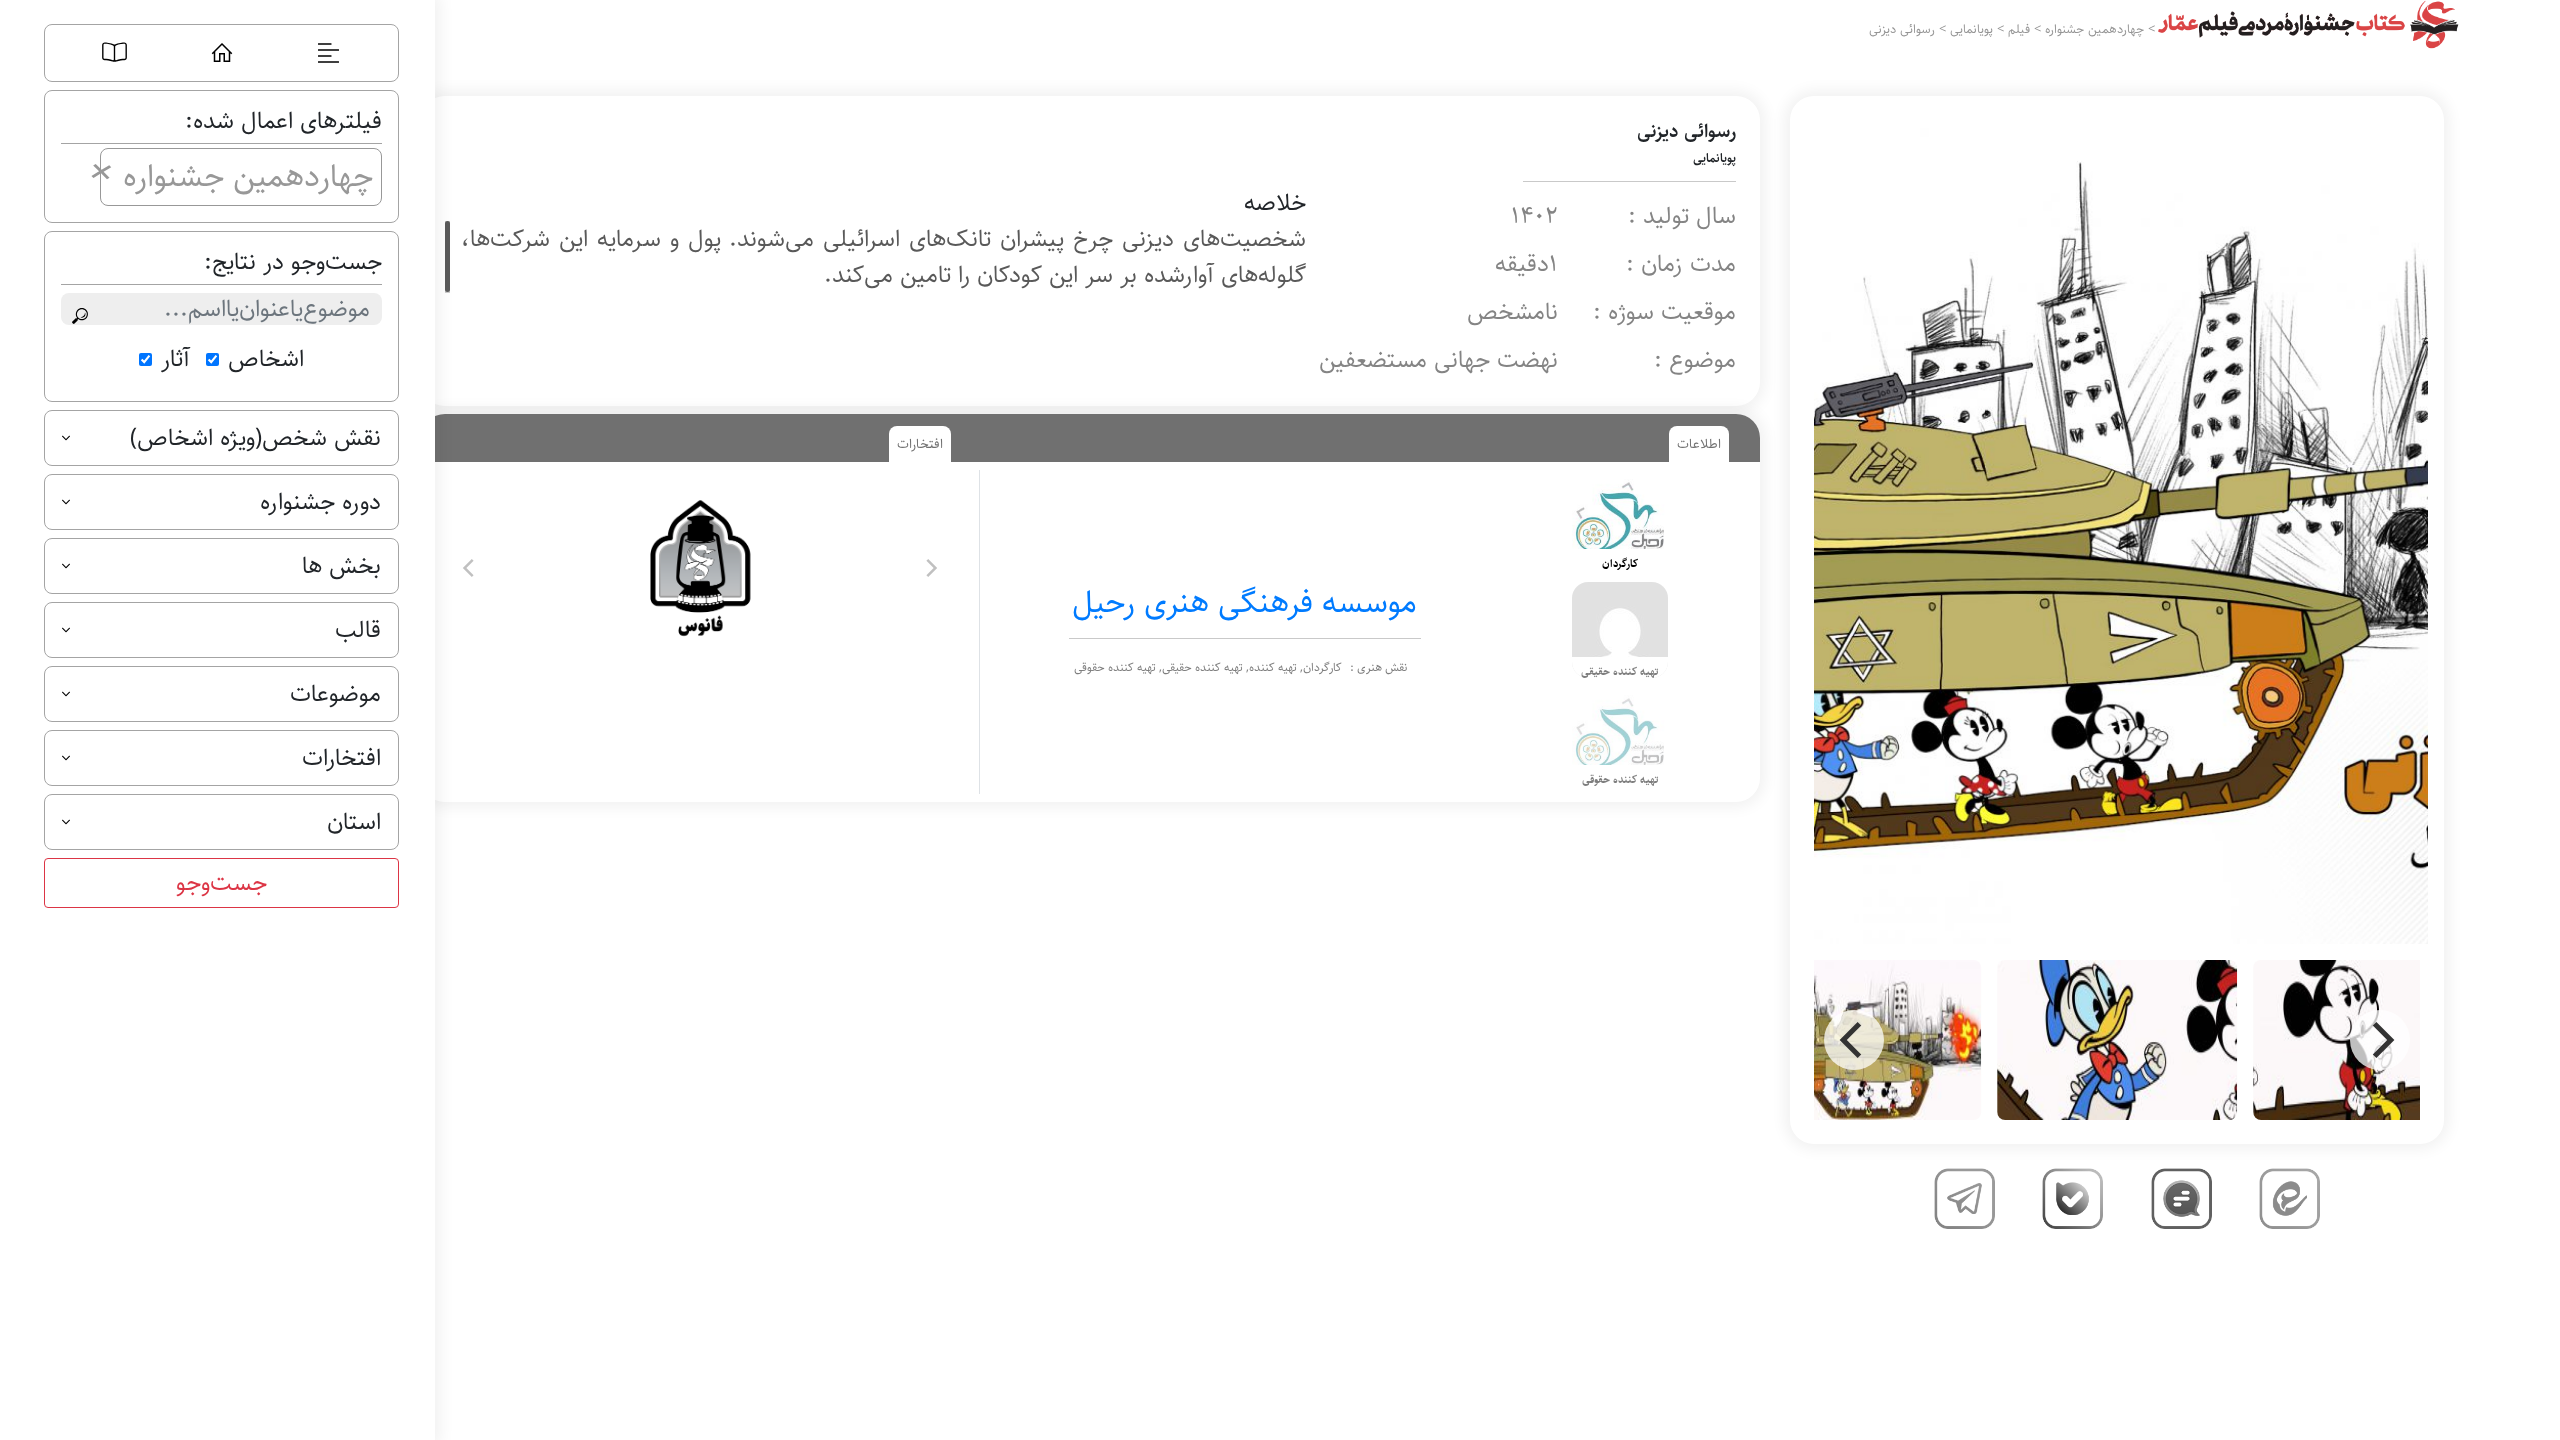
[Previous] (1854, 1040)
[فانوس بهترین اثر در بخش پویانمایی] (700, 567)
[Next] (2380, 1040)
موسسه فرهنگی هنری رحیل (1244, 603)
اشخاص (266, 359)
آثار (175, 359)
